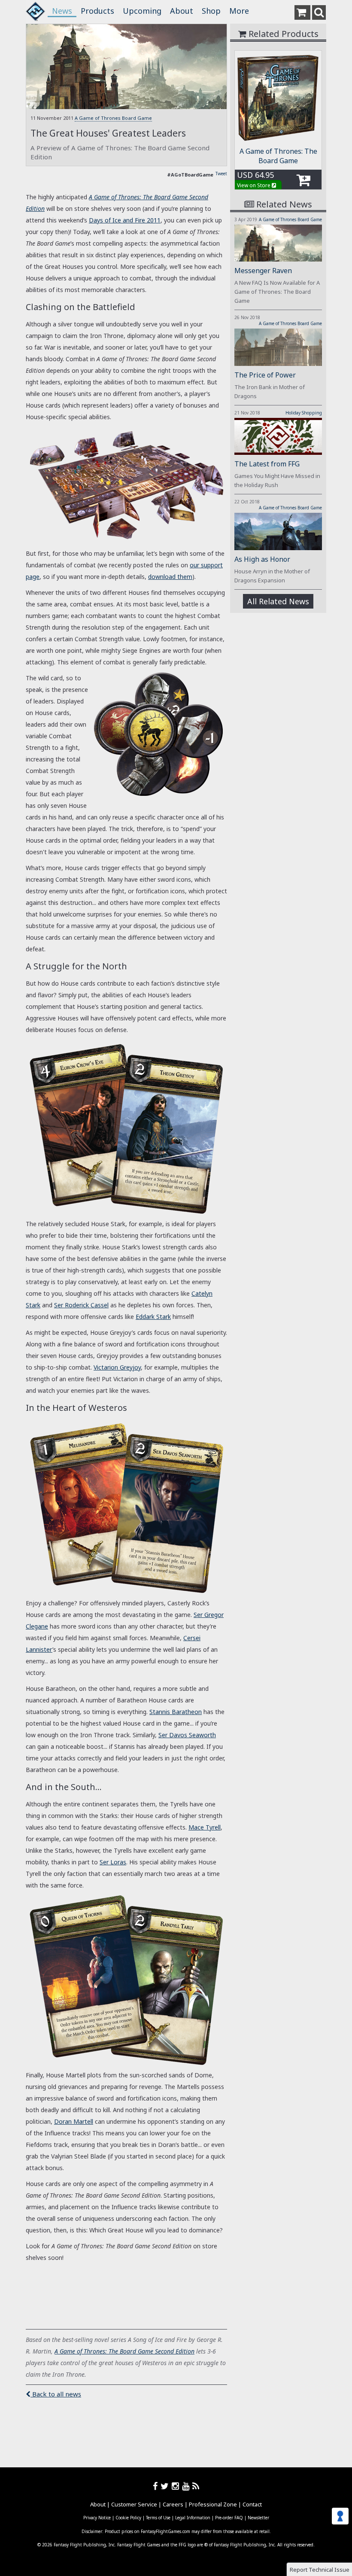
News (62, 11)
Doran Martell (74, 2121)
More (239, 11)
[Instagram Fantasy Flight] (177, 2486)
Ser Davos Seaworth (187, 1735)
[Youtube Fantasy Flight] (187, 2486)
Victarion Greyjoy (117, 1367)
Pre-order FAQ (229, 2518)
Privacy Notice (97, 2518)
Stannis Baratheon (176, 1712)
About (182, 11)
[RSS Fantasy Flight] (196, 2486)
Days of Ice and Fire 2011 (125, 220)
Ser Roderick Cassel (81, 1305)
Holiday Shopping (304, 413)
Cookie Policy (128, 2518)
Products (97, 11)
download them (170, 577)
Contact (252, 2504)
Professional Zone (213, 2504)
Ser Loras (113, 1862)
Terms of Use (158, 2518)
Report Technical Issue (320, 2570)
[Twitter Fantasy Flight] (166, 2486)
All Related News (278, 601)
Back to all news (56, 2394)
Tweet (221, 174)
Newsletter (258, 2518)
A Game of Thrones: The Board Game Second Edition (124, 2351)
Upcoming (142, 11)
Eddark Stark (153, 1317)
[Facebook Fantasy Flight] (157, 2486)
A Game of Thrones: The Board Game (278, 156)
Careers (173, 2504)
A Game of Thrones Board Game (113, 118)
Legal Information (193, 2518)
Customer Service (134, 2504)
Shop (211, 11)
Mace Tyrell (205, 1827)
